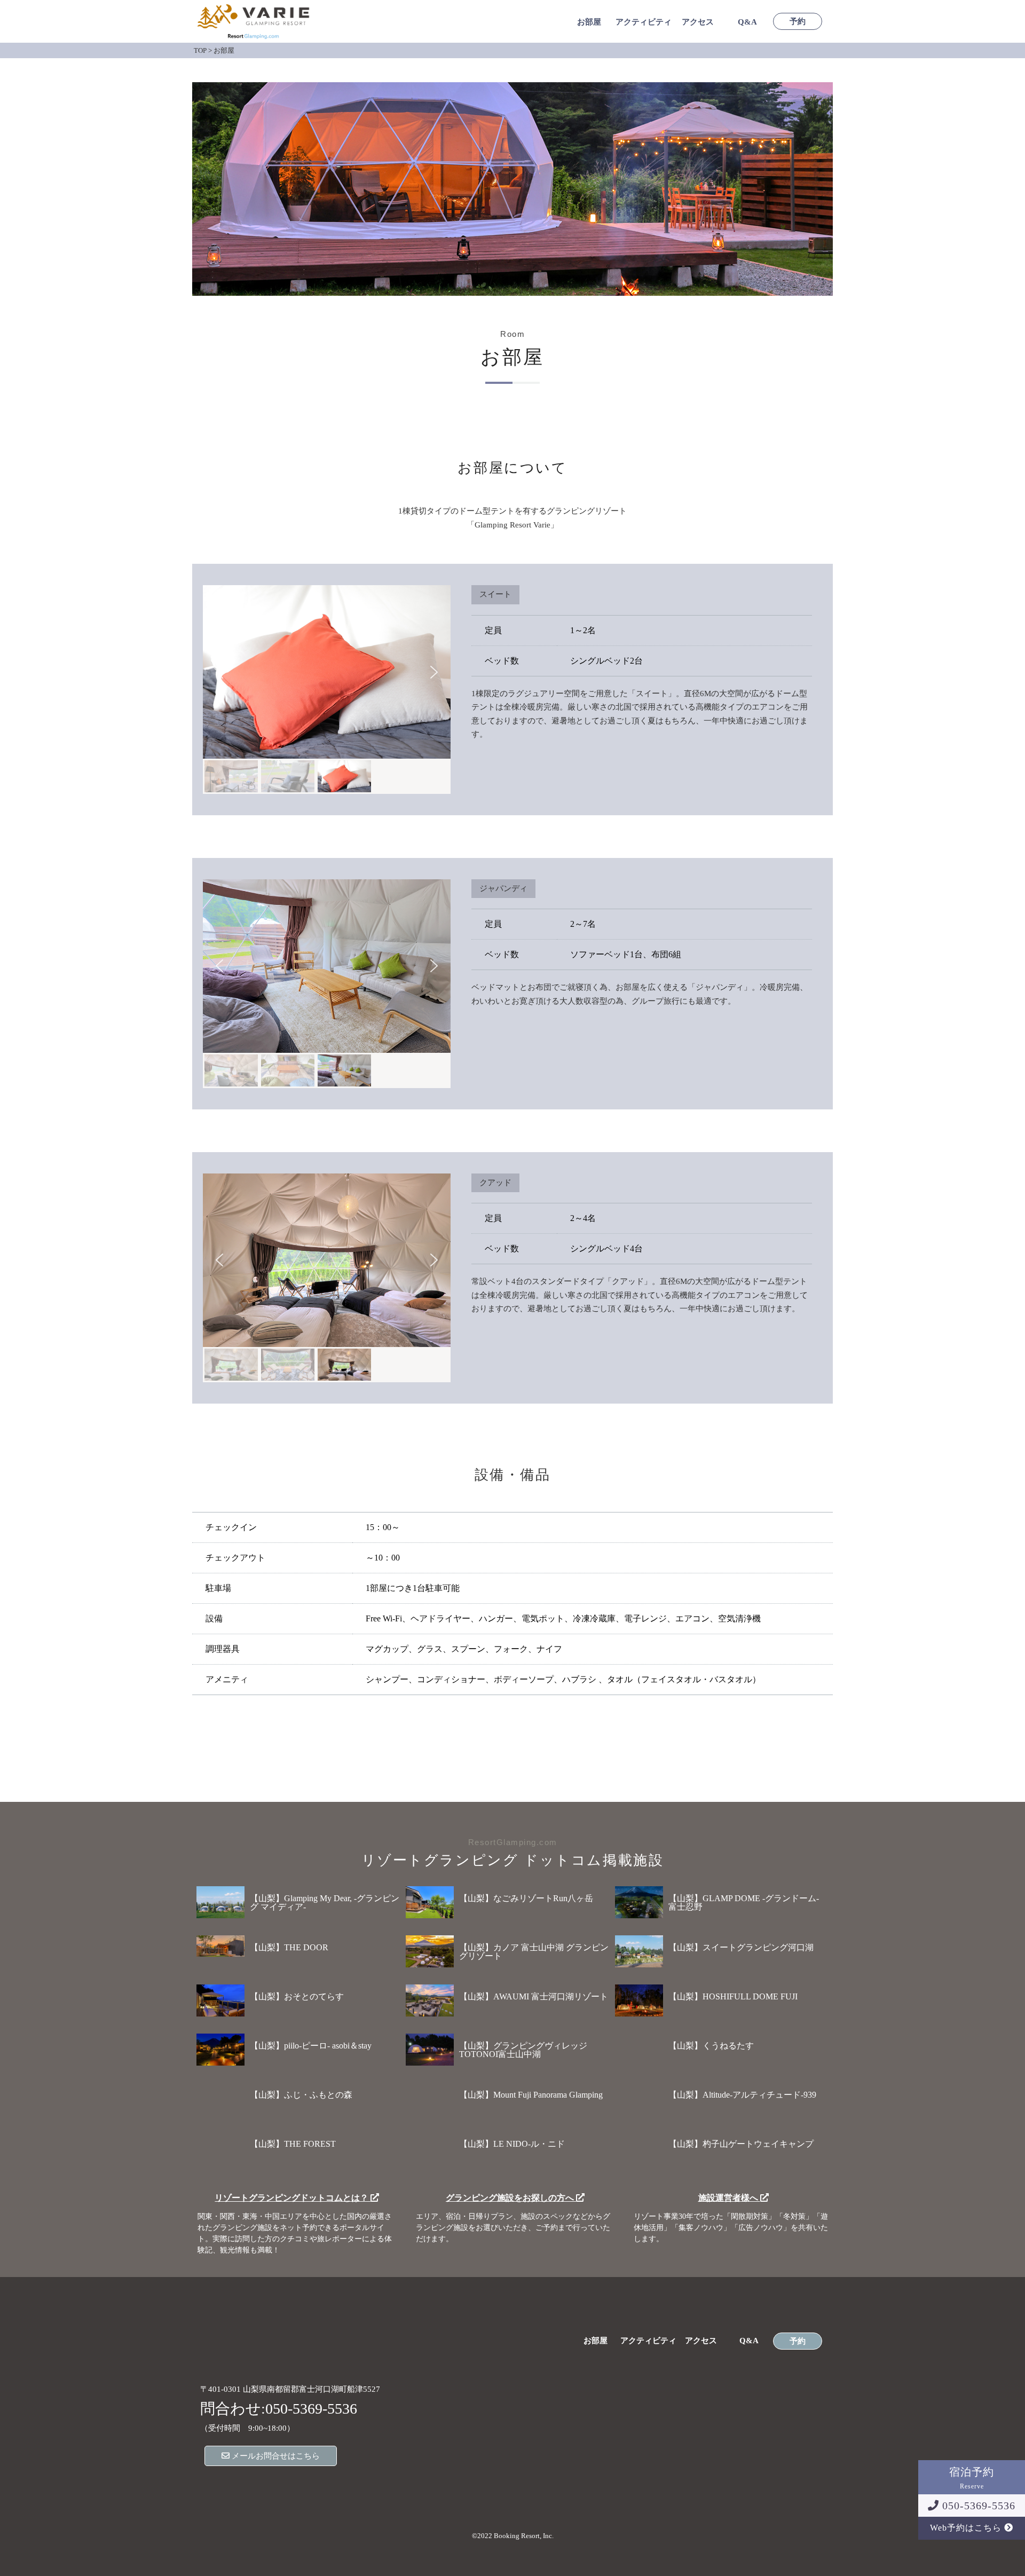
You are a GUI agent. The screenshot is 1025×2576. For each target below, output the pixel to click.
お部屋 (589, 22)
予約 (798, 22)
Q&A (747, 22)
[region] (327, 690)
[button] (219, 672)
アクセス (698, 22)
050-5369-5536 (977, 2506)
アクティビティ (644, 22)
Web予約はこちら (967, 2528)
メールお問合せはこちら (275, 2456)
